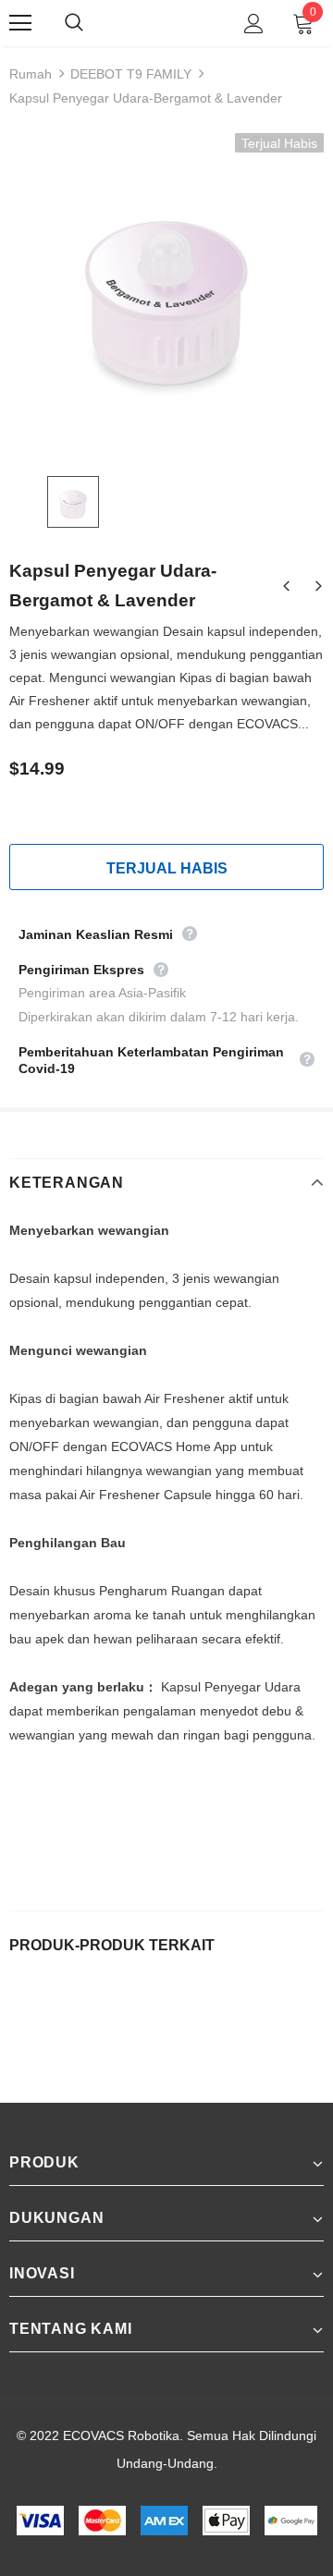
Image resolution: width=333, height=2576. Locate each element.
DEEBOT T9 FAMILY (131, 74)
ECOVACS (165, 23)
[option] (166, 290)
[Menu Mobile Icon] (20, 23)
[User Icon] (254, 24)
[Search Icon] (92, 23)
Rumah (31, 74)
